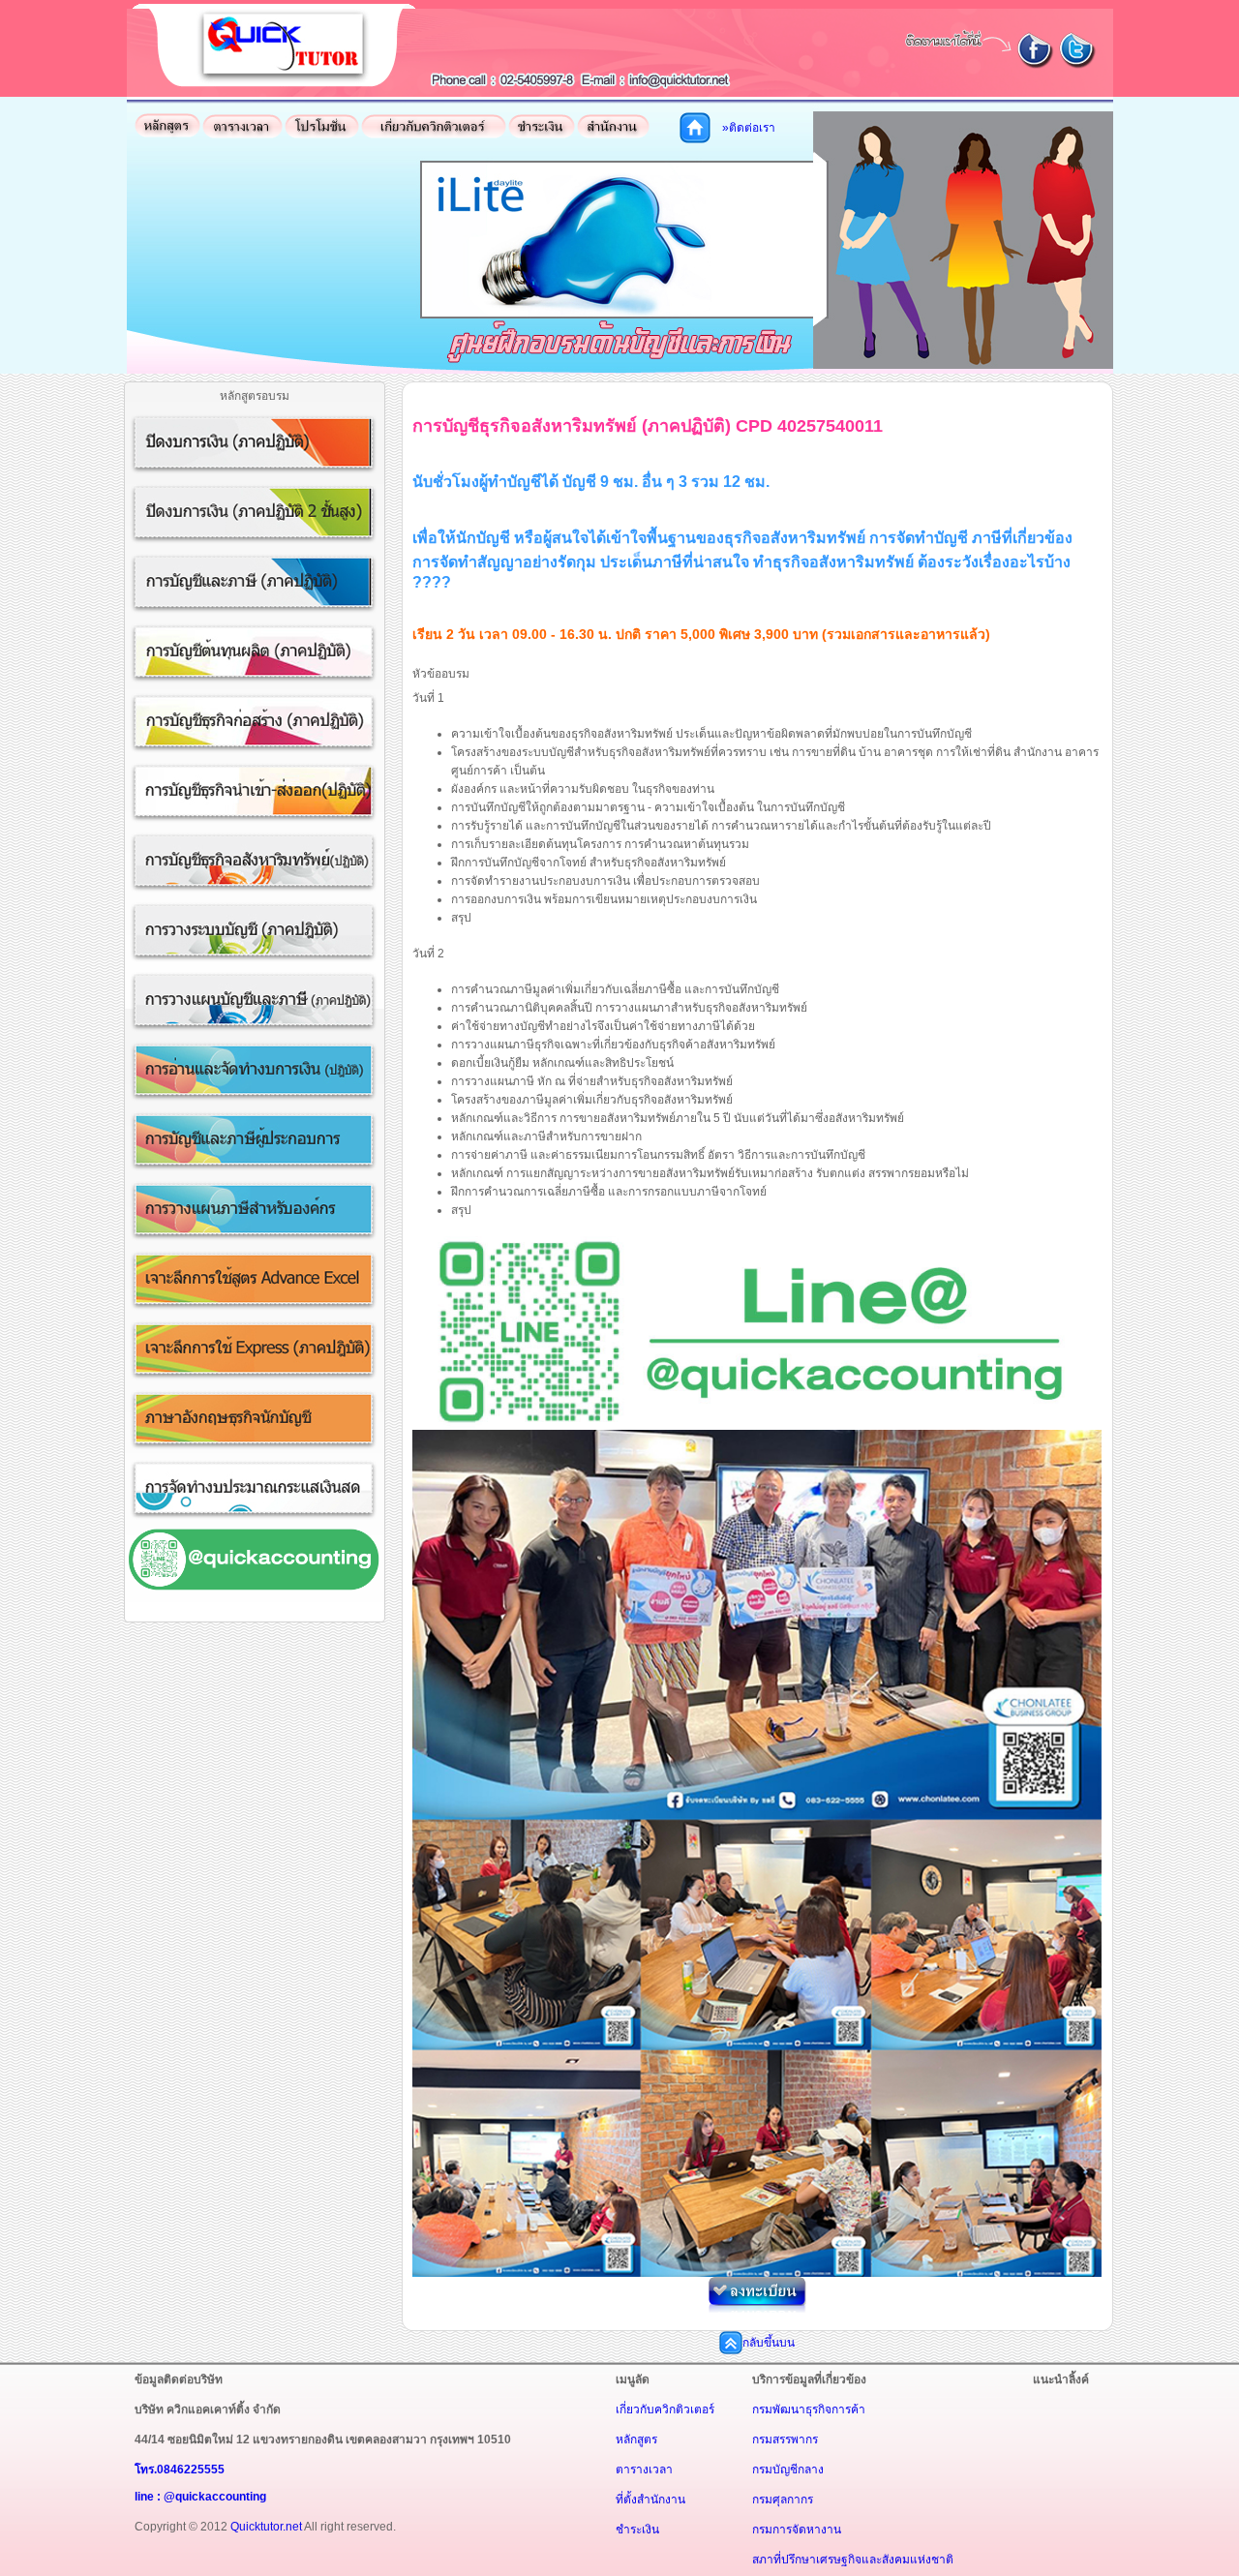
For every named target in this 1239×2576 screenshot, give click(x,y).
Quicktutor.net (266, 2527)
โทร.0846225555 (180, 2470)
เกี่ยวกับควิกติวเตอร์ (665, 2409)
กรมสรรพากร (785, 2440)
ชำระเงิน (637, 2530)
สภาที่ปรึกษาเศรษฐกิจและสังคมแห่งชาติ (853, 2560)
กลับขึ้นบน (769, 2343)
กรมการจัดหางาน (797, 2530)
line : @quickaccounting (200, 2497)
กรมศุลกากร (783, 2500)
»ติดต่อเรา (749, 128)
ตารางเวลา (644, 2470)
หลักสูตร (636, 2440)
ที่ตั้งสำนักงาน (650, 2500)
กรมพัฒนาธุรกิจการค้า (809, 2409)
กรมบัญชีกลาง (788, 2470)
